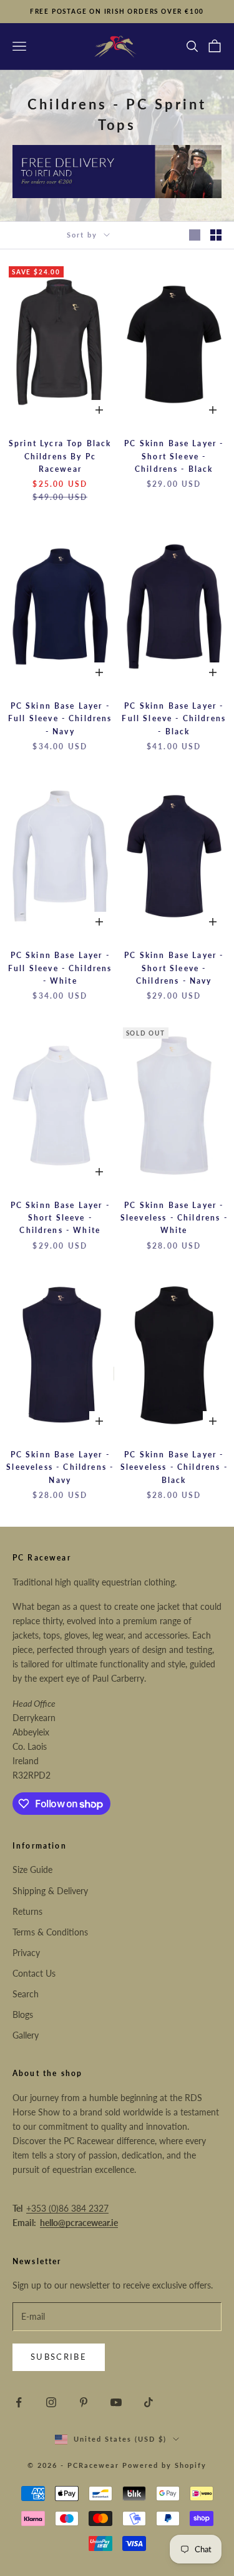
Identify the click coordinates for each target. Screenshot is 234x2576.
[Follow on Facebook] (19, 2402)
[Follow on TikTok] (149, 2402)
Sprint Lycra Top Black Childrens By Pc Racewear (60, 456)
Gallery (26, 2035)
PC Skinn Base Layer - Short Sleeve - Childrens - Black (174, 456)
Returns (27, 1911)
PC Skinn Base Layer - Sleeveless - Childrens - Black (174, 1467)
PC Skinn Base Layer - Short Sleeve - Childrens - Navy (174, 968)
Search (26, 1994)
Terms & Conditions (50, 1932)
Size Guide (32, 1870)
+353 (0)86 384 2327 (67, 2208)
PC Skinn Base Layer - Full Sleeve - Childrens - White (60, 968)
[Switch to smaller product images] (216, 235)
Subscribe (59, 2357)
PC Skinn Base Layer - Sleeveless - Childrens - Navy (60, 1467)
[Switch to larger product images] (195, 235)
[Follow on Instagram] (51, 2402)
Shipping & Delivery (50, 1891)
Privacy (26, 1953)
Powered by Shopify (164, 2465)
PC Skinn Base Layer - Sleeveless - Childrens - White (174, 1218)
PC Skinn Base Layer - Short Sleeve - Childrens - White (60, 1218)
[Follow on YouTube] (116, 2402)
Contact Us (34, 1973)
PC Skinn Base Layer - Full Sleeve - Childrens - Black (174, 719)
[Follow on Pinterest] (84, 2402)
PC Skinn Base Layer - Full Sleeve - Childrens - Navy (60, 719)
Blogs (23, 2014)
